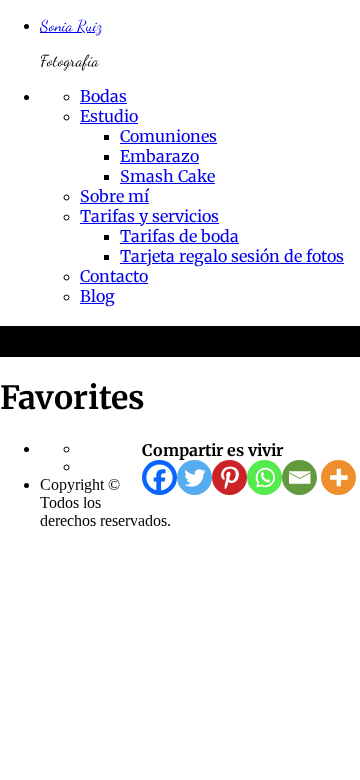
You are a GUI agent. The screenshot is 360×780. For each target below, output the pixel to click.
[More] (338, 477)
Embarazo (159, 156)
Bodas (103, 96)
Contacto (114, 276)
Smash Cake (167, 176)
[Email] (299, 477)
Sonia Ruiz (71, 25)
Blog (97, 296)
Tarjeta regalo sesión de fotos (232, 256)
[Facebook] (159, 477)
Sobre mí (114, 196)
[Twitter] (194, 477)
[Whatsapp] (264, 477)
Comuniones (168, 136)
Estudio (109, 116)
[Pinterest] (229, 477)
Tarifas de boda (179, 236)
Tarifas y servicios (149, 216)
